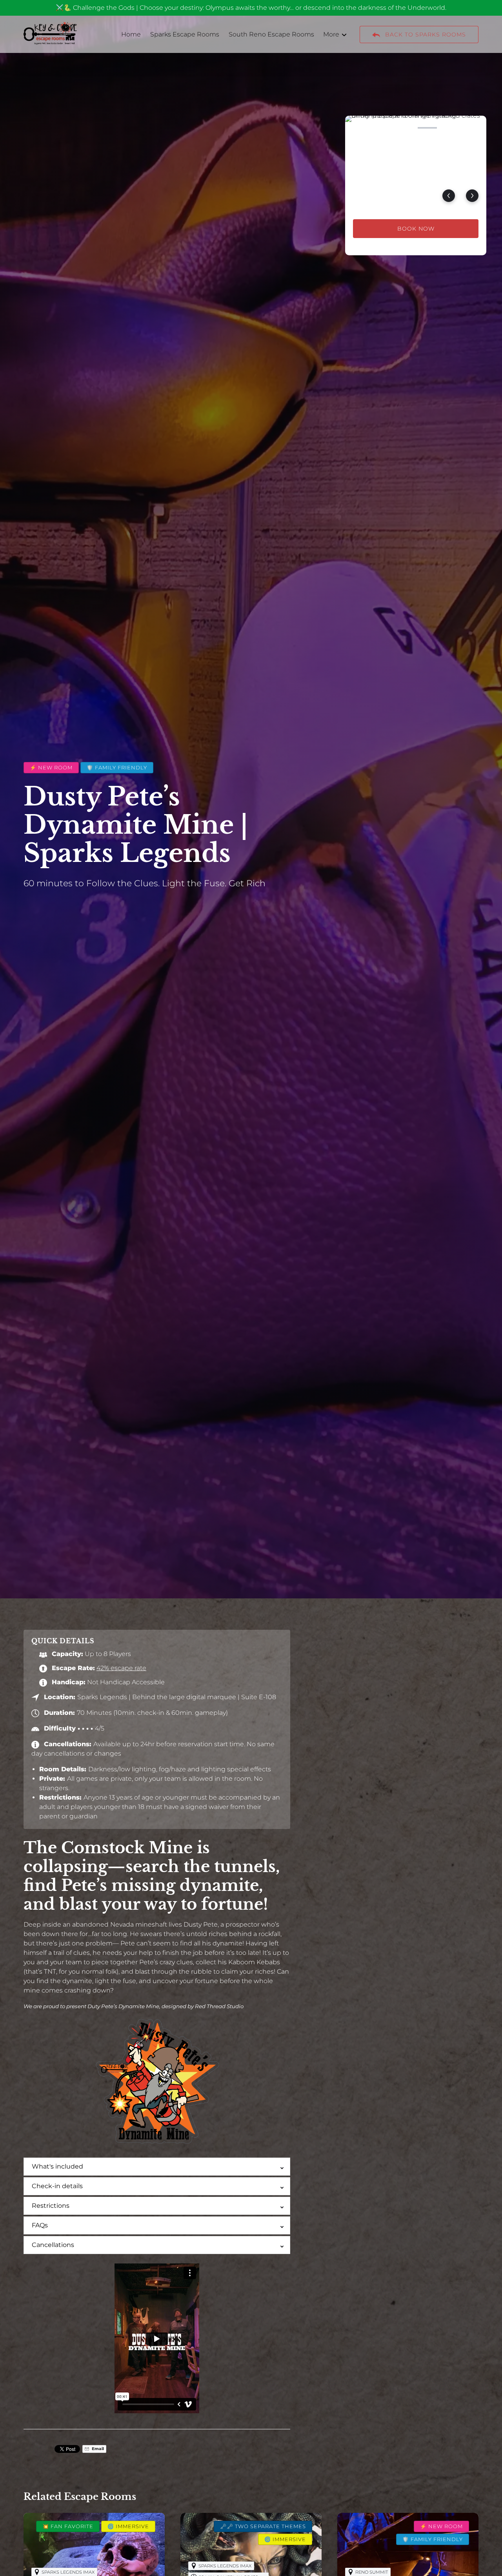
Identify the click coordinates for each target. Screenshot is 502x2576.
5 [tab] (450, 128)
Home (131, 34)
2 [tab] (381, 128)
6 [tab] (473, 128)
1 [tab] (358, 128)
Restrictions (51, 2206)
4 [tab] (427, 128)
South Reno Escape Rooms (271, 34)
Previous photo (449, 196)
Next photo (472, 196)
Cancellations (53, 2245)
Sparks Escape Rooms (185, 34)
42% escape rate (121, 1668)
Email (97, 2449)
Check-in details (57, 2186)
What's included (57, 2166)
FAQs (40, 2225)
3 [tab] (404, 128)
